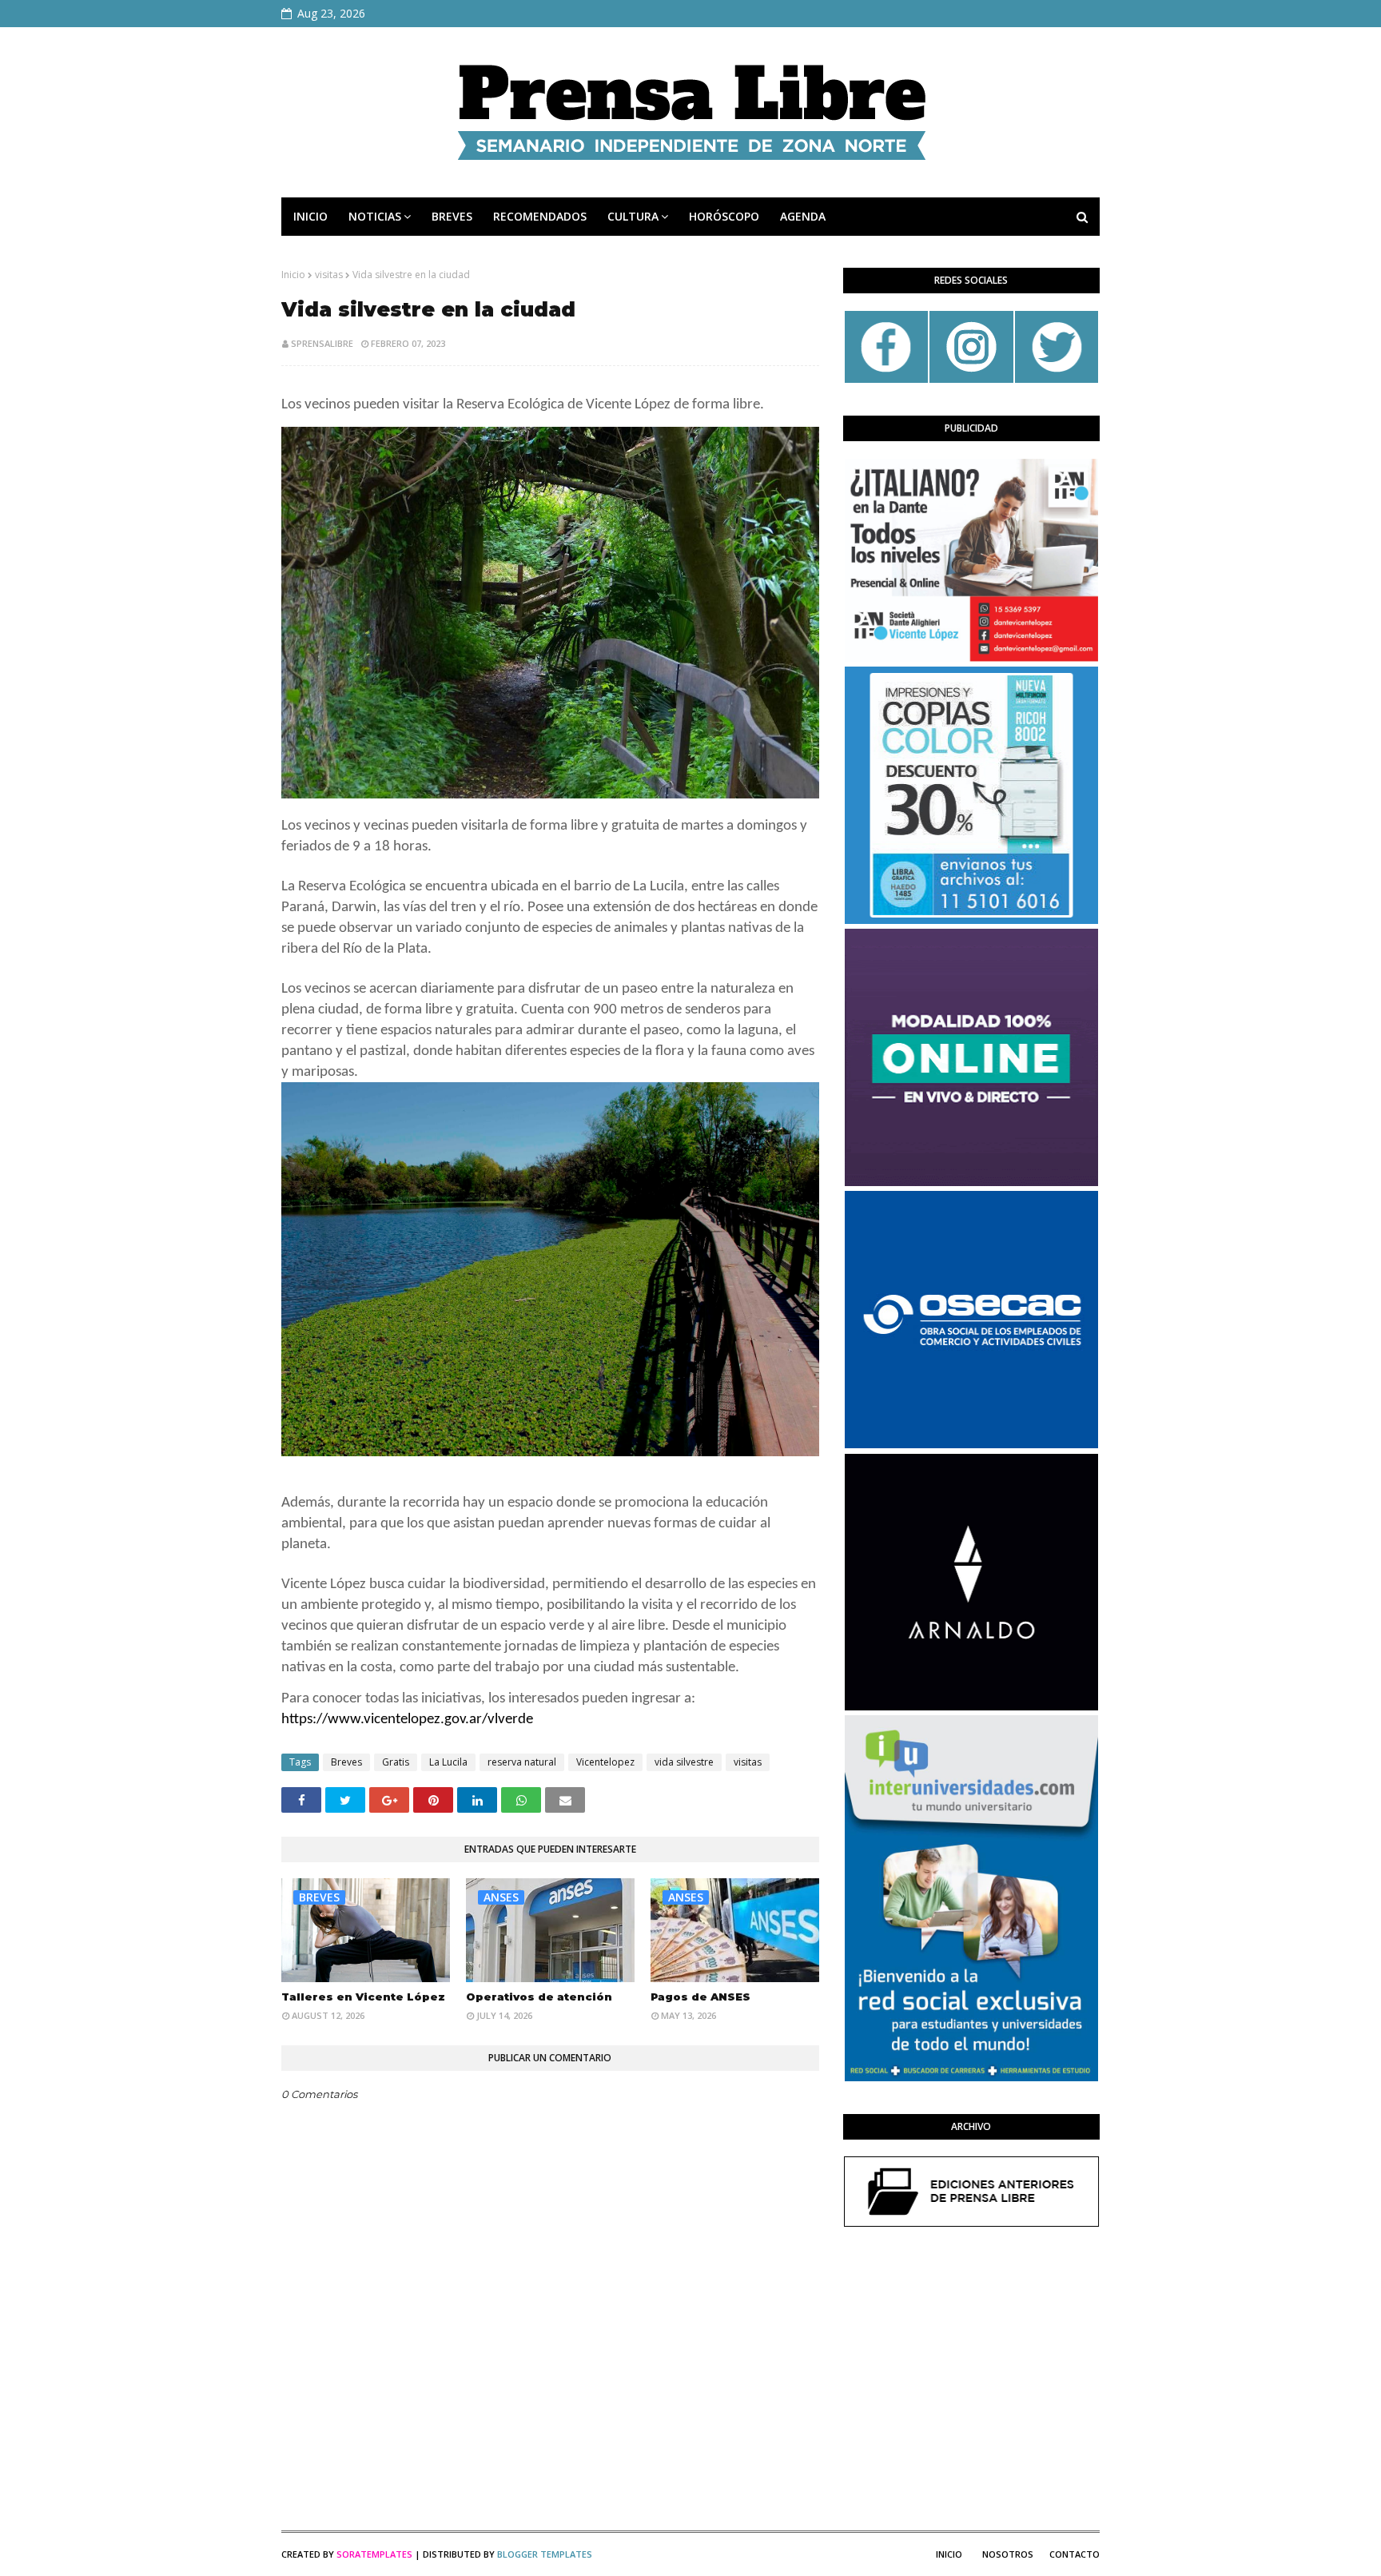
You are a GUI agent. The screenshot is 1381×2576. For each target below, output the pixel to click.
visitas (329, 275)
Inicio (293, 275)
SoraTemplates (374, 2554)
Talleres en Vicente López (363, 1997)
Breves (346, 1762)
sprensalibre (322, 343)
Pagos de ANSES (700, 1997)
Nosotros (1008, 2554)
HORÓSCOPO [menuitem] (724, 216)
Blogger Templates (545, 2554)
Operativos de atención (539, 1997)
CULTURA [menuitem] (633, 216)
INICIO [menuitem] (310, 216)
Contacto (1075, 2554)
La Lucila (448, 1762)
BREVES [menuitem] (452, 216)
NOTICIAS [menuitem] (375, 216)
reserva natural (522, 1762)
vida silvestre (684, 1762)
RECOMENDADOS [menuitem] (540, 216)
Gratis (396, 1762)
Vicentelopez (605, 1762)
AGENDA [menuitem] (803, 216)
